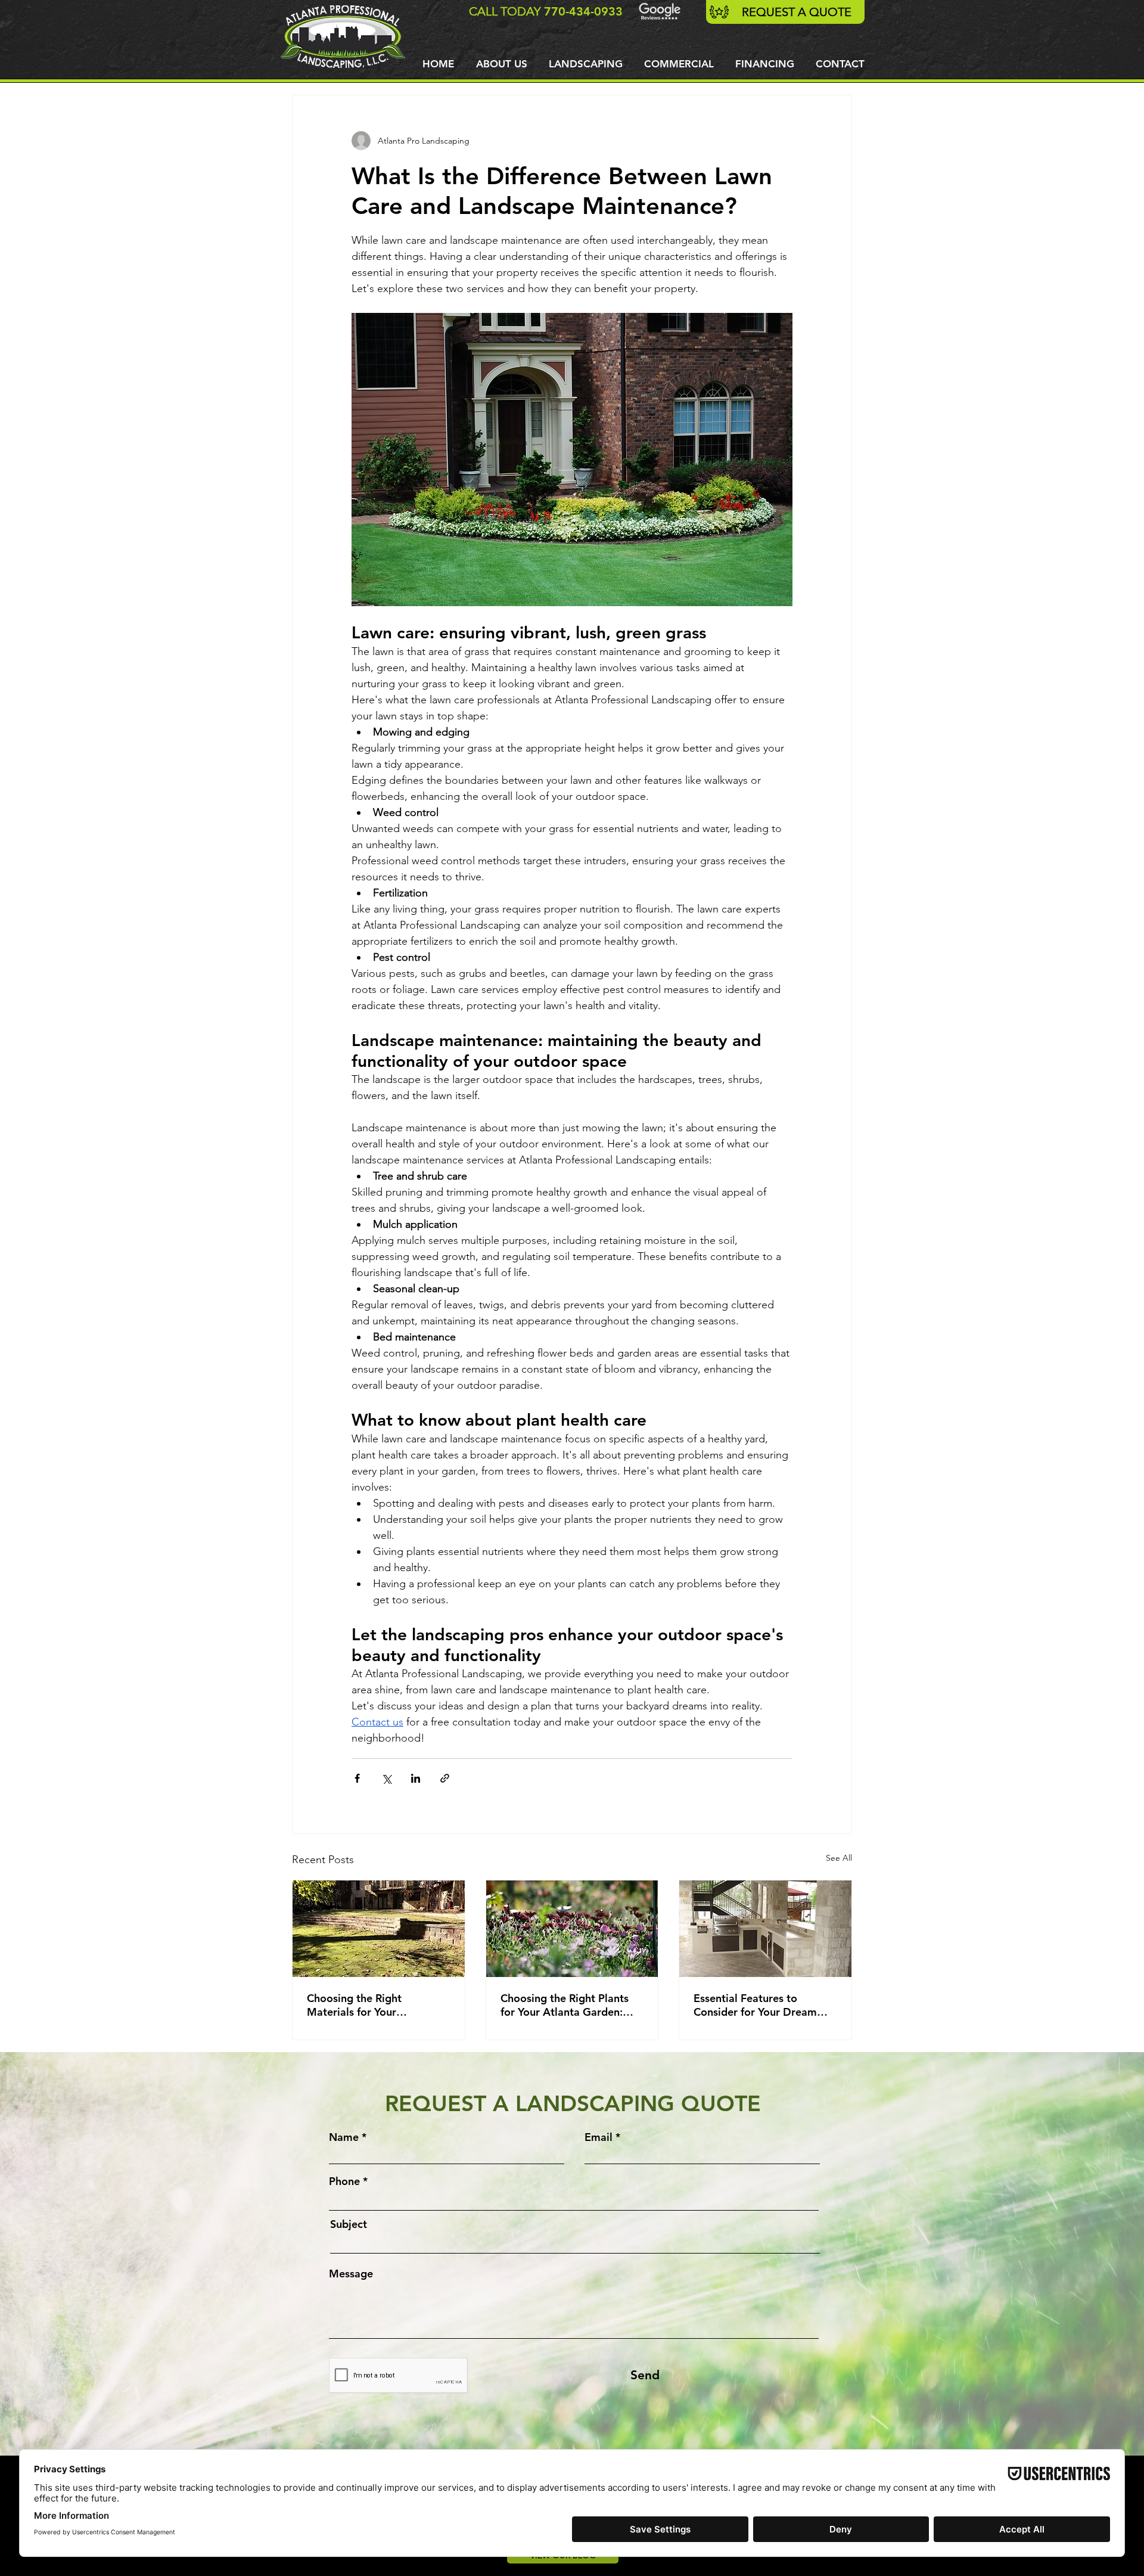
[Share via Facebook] (357, 1778)
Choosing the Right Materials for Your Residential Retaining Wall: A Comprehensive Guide (373, 2005)
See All (839, 1858)
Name (344, 2137)
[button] (586, 64)
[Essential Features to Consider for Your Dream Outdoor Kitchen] (765, 1929)
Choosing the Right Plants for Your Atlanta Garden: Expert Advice (565, 2005)
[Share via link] (445, 1778)
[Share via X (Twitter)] (386, 1778)
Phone (344, 2181)
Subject (349, 2224)
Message (351, 2274)
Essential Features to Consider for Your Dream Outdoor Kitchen (755, 2005)
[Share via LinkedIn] (416, 1778)
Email (599, 2137)
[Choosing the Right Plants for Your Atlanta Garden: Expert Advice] (572, 1929)
